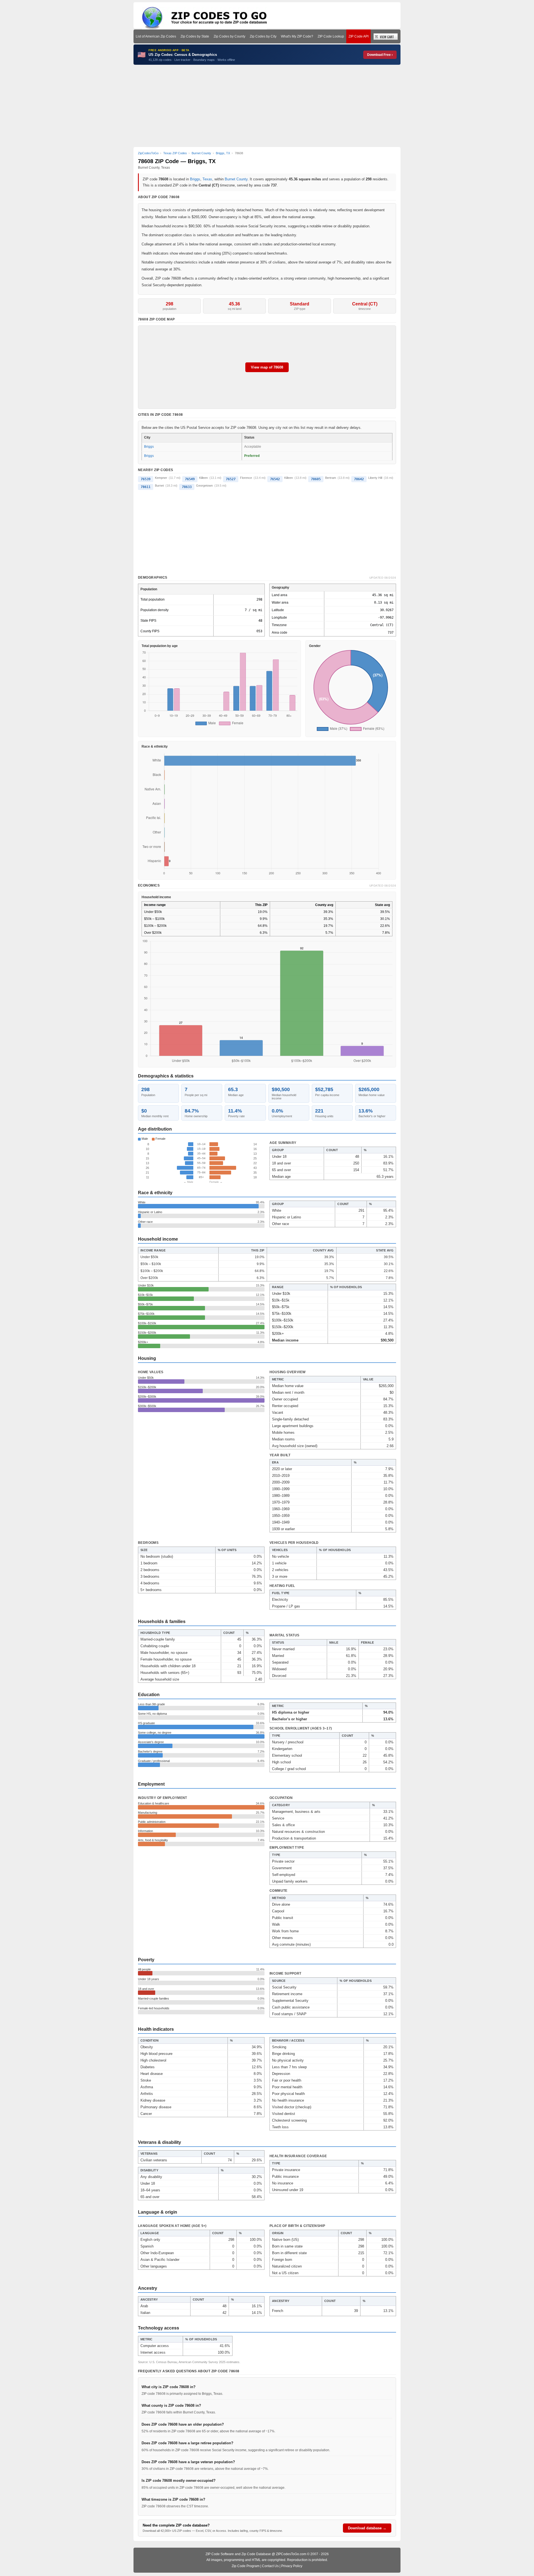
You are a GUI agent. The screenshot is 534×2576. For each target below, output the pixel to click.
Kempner (161, 478)
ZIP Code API (359, 36)
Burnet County (236, 179)
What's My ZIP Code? (297, 36)
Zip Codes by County (229, 36)
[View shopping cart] (386, 36)
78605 (316, 479)
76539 (146, 479)
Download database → (367, 2528)
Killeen (203, 478)
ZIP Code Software (220, 2554)
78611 (146, 487)
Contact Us (270, 2566)
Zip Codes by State (195, 36)
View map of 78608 (267, 367)
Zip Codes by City (263, 36)
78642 (359, 479)
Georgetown (204, 486)
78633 (187, 487)
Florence (246, 478)
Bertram (331, 478)
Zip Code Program (246, 2566)
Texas (207, 179)
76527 (231, 479)
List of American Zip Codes (156, 36)
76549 (190, 479)
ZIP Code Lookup (331, 36)
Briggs (195, 179)
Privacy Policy (292, 2566)
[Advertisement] (267, 106)
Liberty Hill (375, 478)
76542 (275, 479)
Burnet (159, 486)
